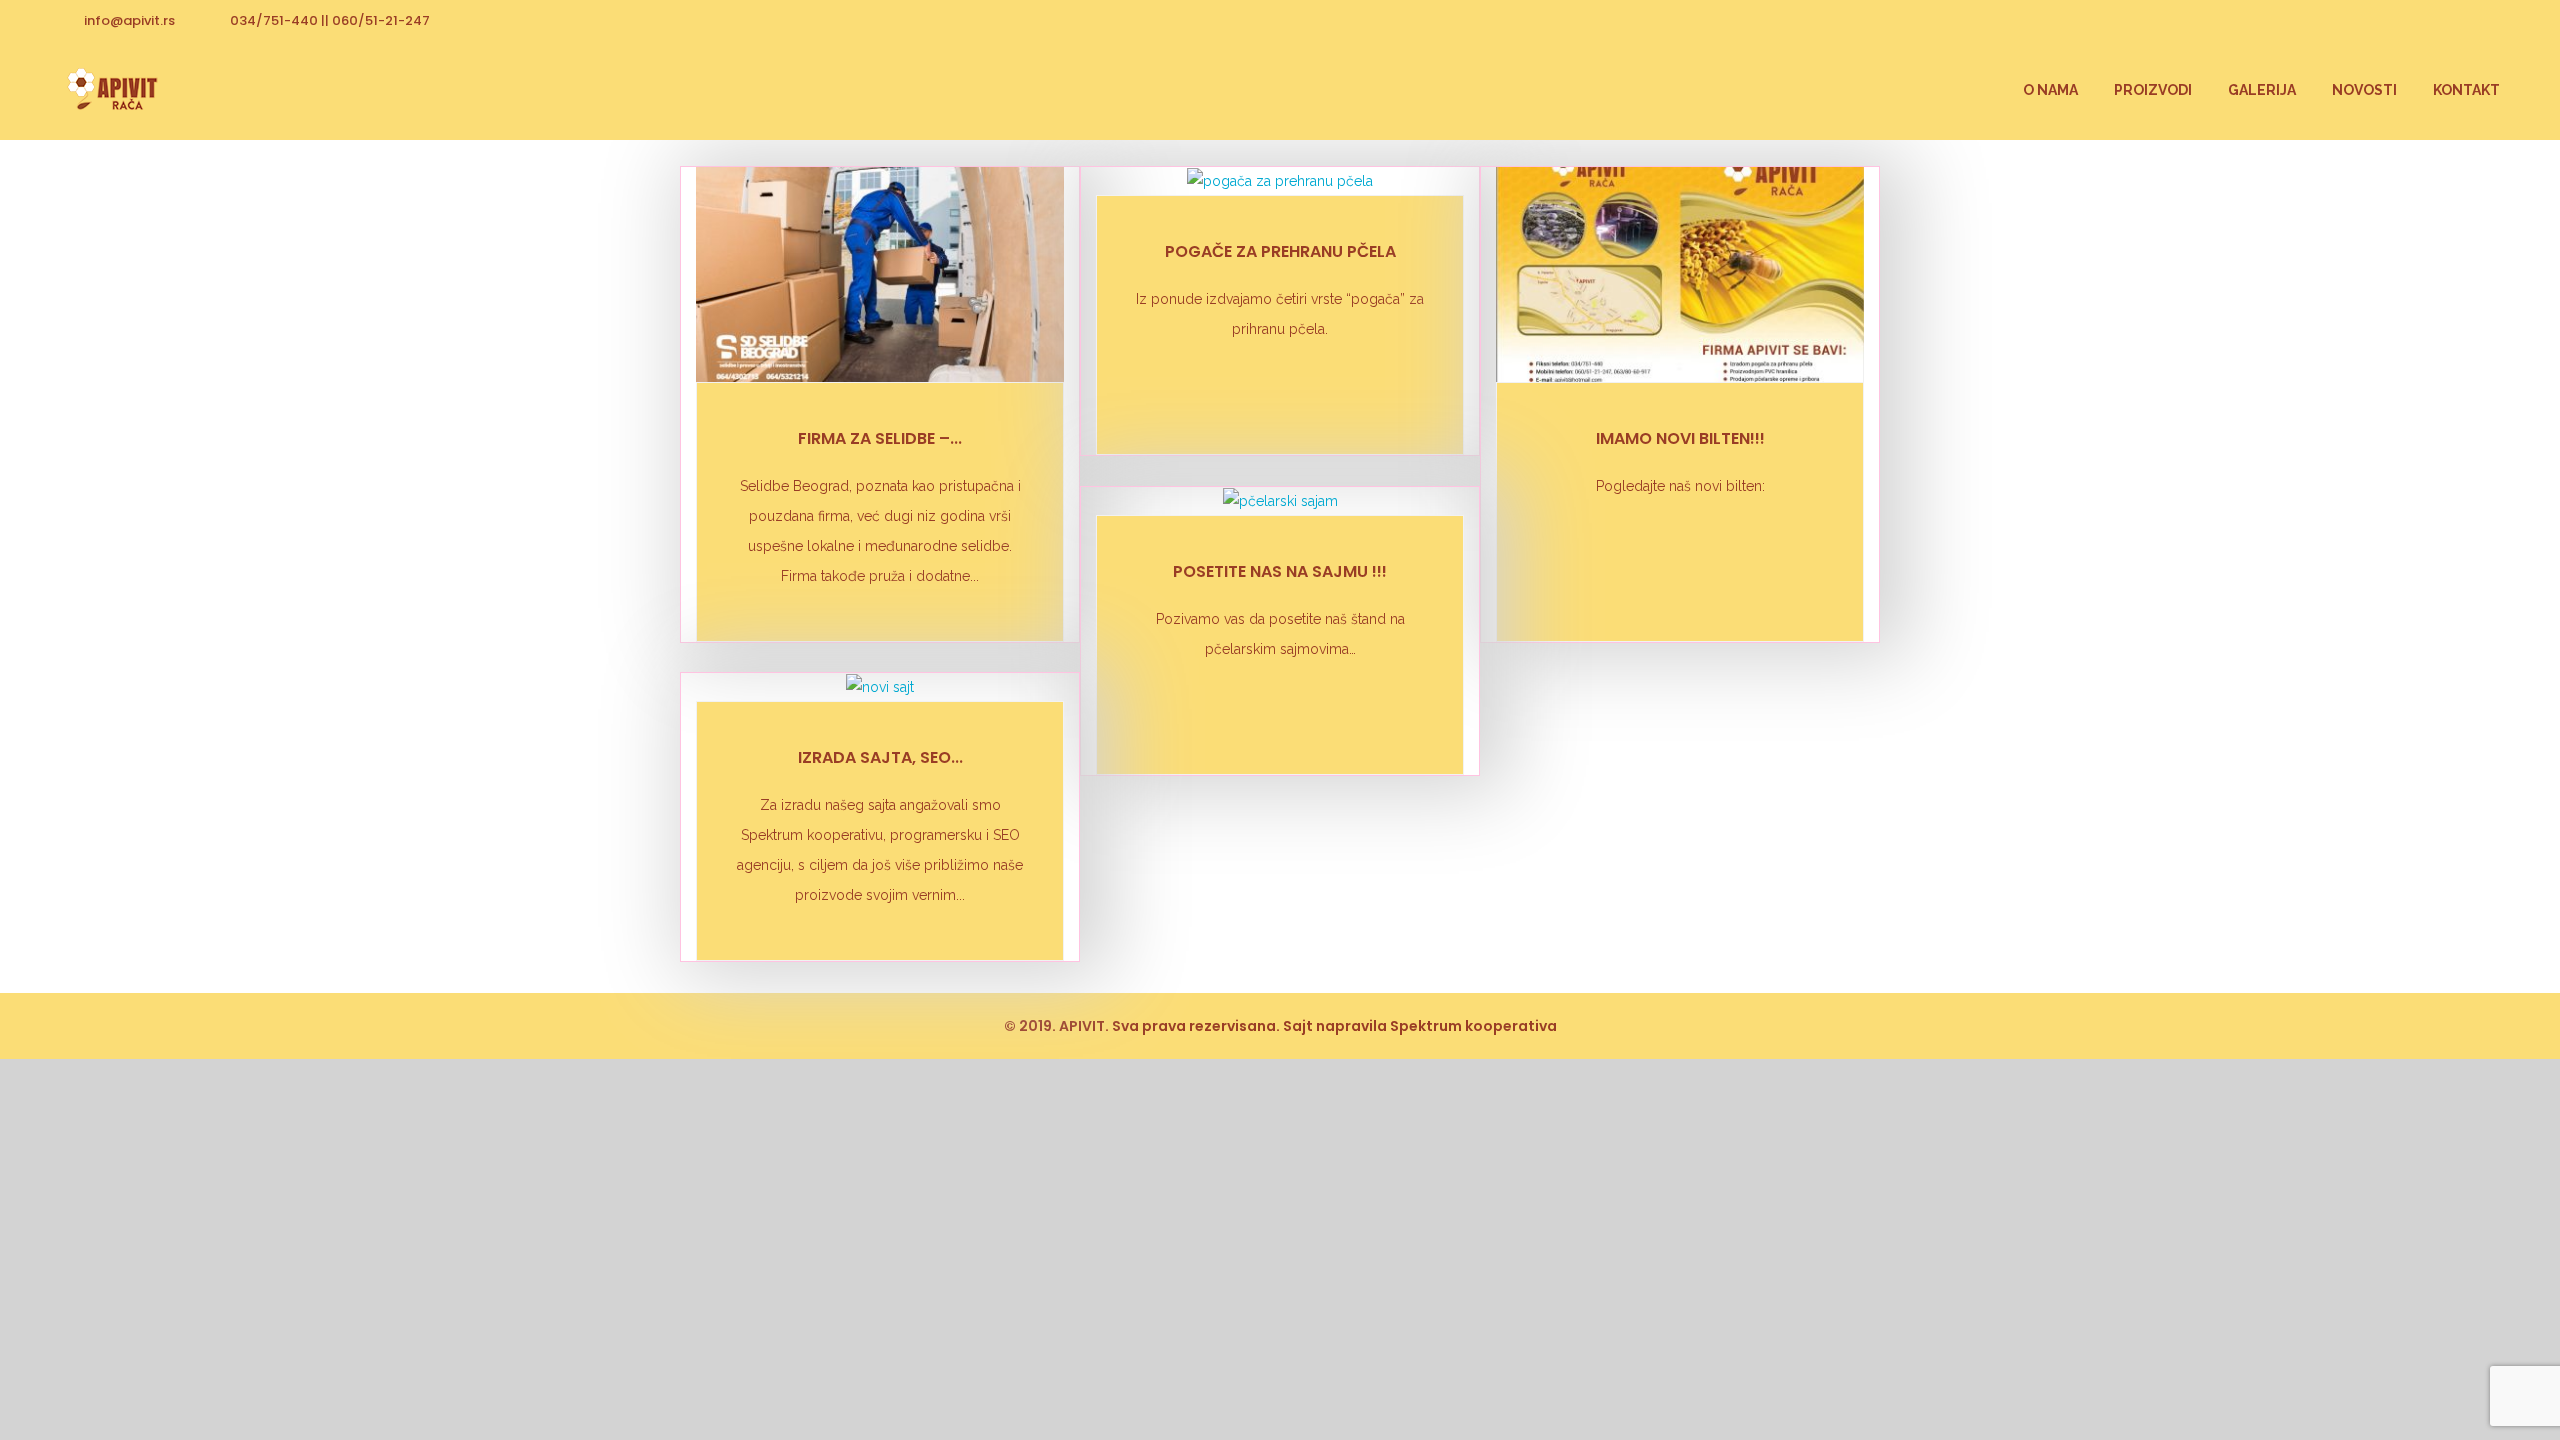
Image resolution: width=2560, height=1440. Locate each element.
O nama (2050, 90)
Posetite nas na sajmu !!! (1280, 571)
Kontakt (2466, 90)
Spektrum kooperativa (1473, 1026)
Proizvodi (2153, 90)
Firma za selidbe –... (880, 438)
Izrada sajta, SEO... (880, 757)
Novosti (2364, 90)
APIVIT (1082, 1026)
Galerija (2262, 90)
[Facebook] (2485, 20)
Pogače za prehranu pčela (1280, 251)
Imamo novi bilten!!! (1680, 438)
